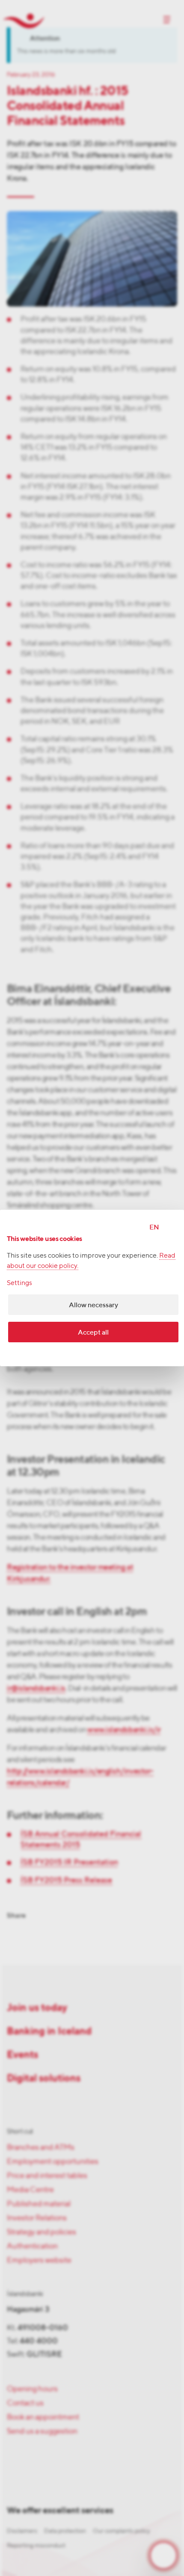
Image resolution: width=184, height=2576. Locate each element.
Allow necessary (93, 1305)
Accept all (93, 1332)
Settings (19, 1283)
